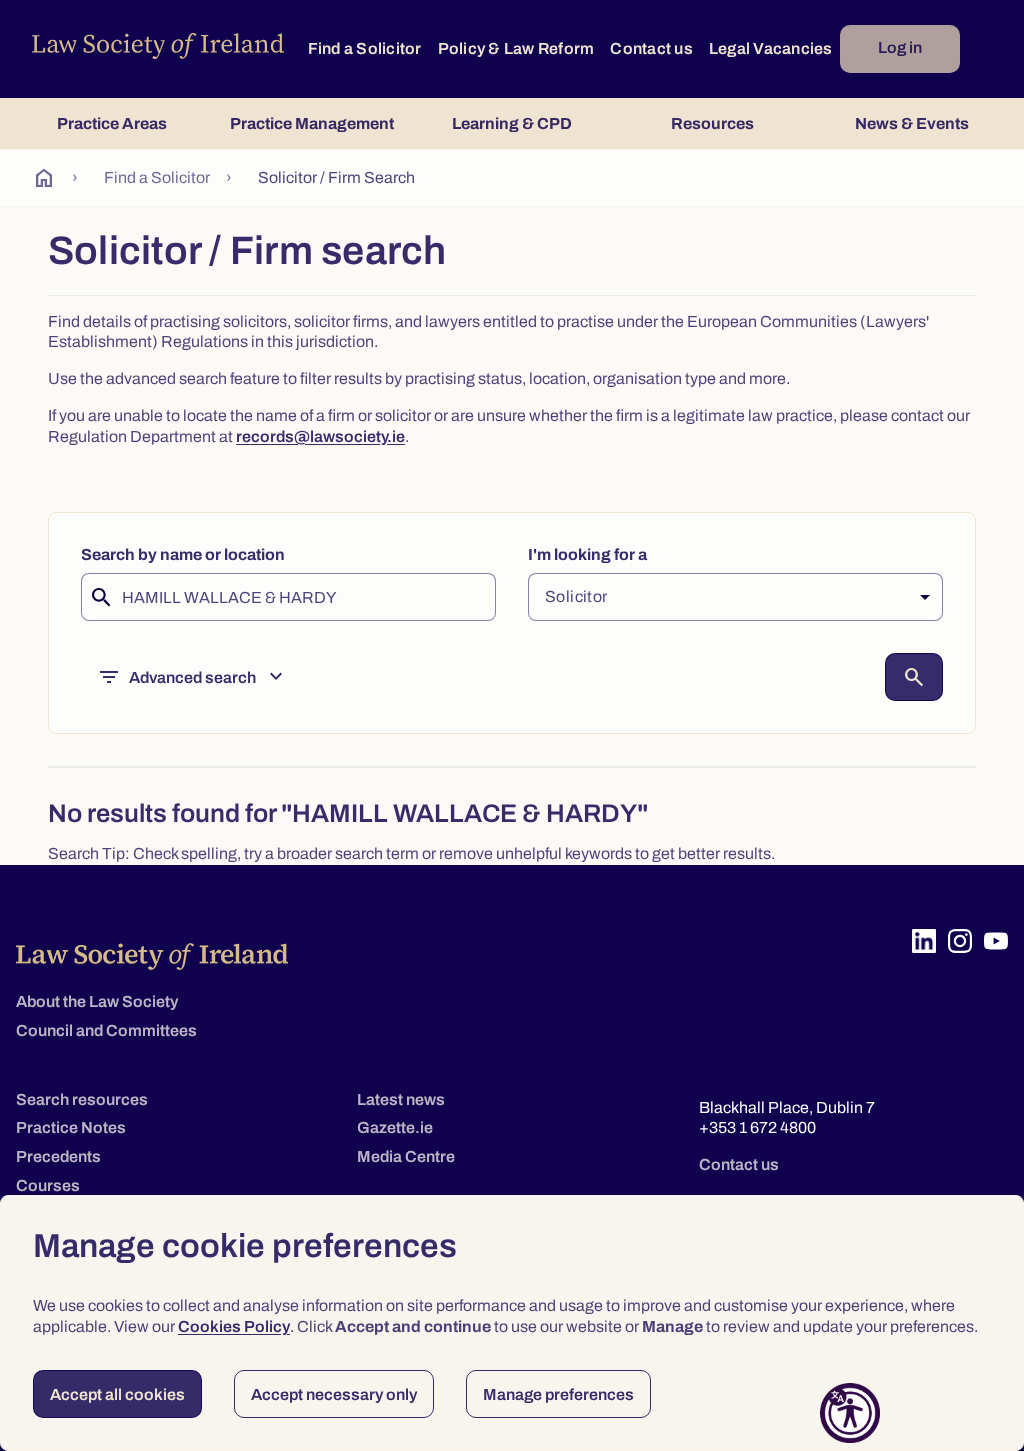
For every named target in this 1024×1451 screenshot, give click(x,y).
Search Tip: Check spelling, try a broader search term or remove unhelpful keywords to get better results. (411, 853)
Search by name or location (183, 554)
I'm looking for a (587, 554)
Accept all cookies (117, 1394)
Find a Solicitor (365, 48)
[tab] (112, 123)
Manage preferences (558, 1394)
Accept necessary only (334, 1394)
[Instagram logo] (960, 941)
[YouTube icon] (996, 941)
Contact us (651, 48)
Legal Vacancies (771, 48)
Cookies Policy (234, 1326)
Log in (900, 47)
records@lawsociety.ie (320, 436)
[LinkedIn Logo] (924, 941)
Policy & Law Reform (516, 48)
